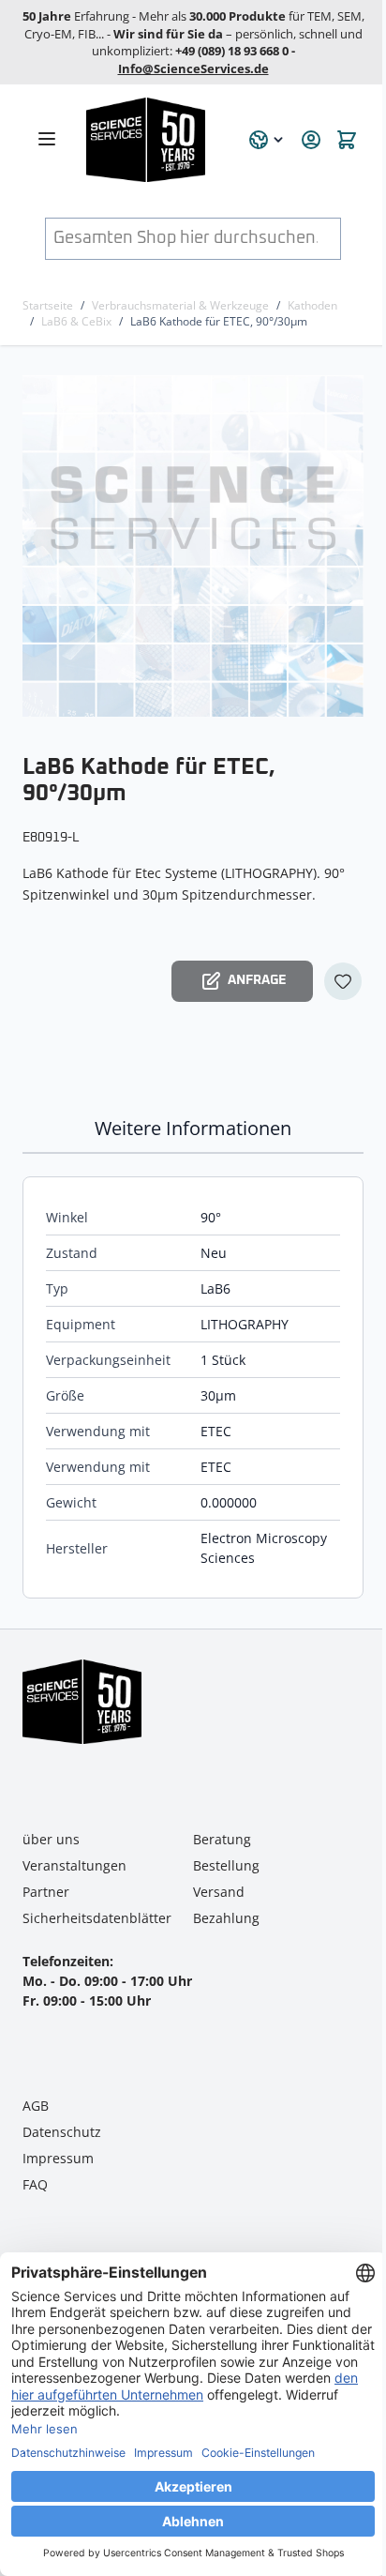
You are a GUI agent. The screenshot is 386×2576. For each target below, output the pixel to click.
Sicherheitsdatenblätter (97, 1918)
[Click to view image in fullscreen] (195, 546)
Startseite (48, 305)
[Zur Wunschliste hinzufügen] (343, 981)
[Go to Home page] (156, 140)
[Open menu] (47, 139)
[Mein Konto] (311, 140)
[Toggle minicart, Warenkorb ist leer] (347, 140)
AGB (36, 2106)
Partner (46, 1892)
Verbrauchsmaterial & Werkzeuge (180, 305)
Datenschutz (62, 2132)
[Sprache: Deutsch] (267, 140)
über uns (51, 1839)
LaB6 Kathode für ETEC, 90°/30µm (219, 321)
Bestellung (226, 1865)
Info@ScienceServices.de (193, 68)
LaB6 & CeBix (76, 321)
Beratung (222, 1839)
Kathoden (312, 305)
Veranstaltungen (74, 1865)
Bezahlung (226, 1918)
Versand (219, 1892)
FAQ (35, 2184)
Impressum (58, 2158)
